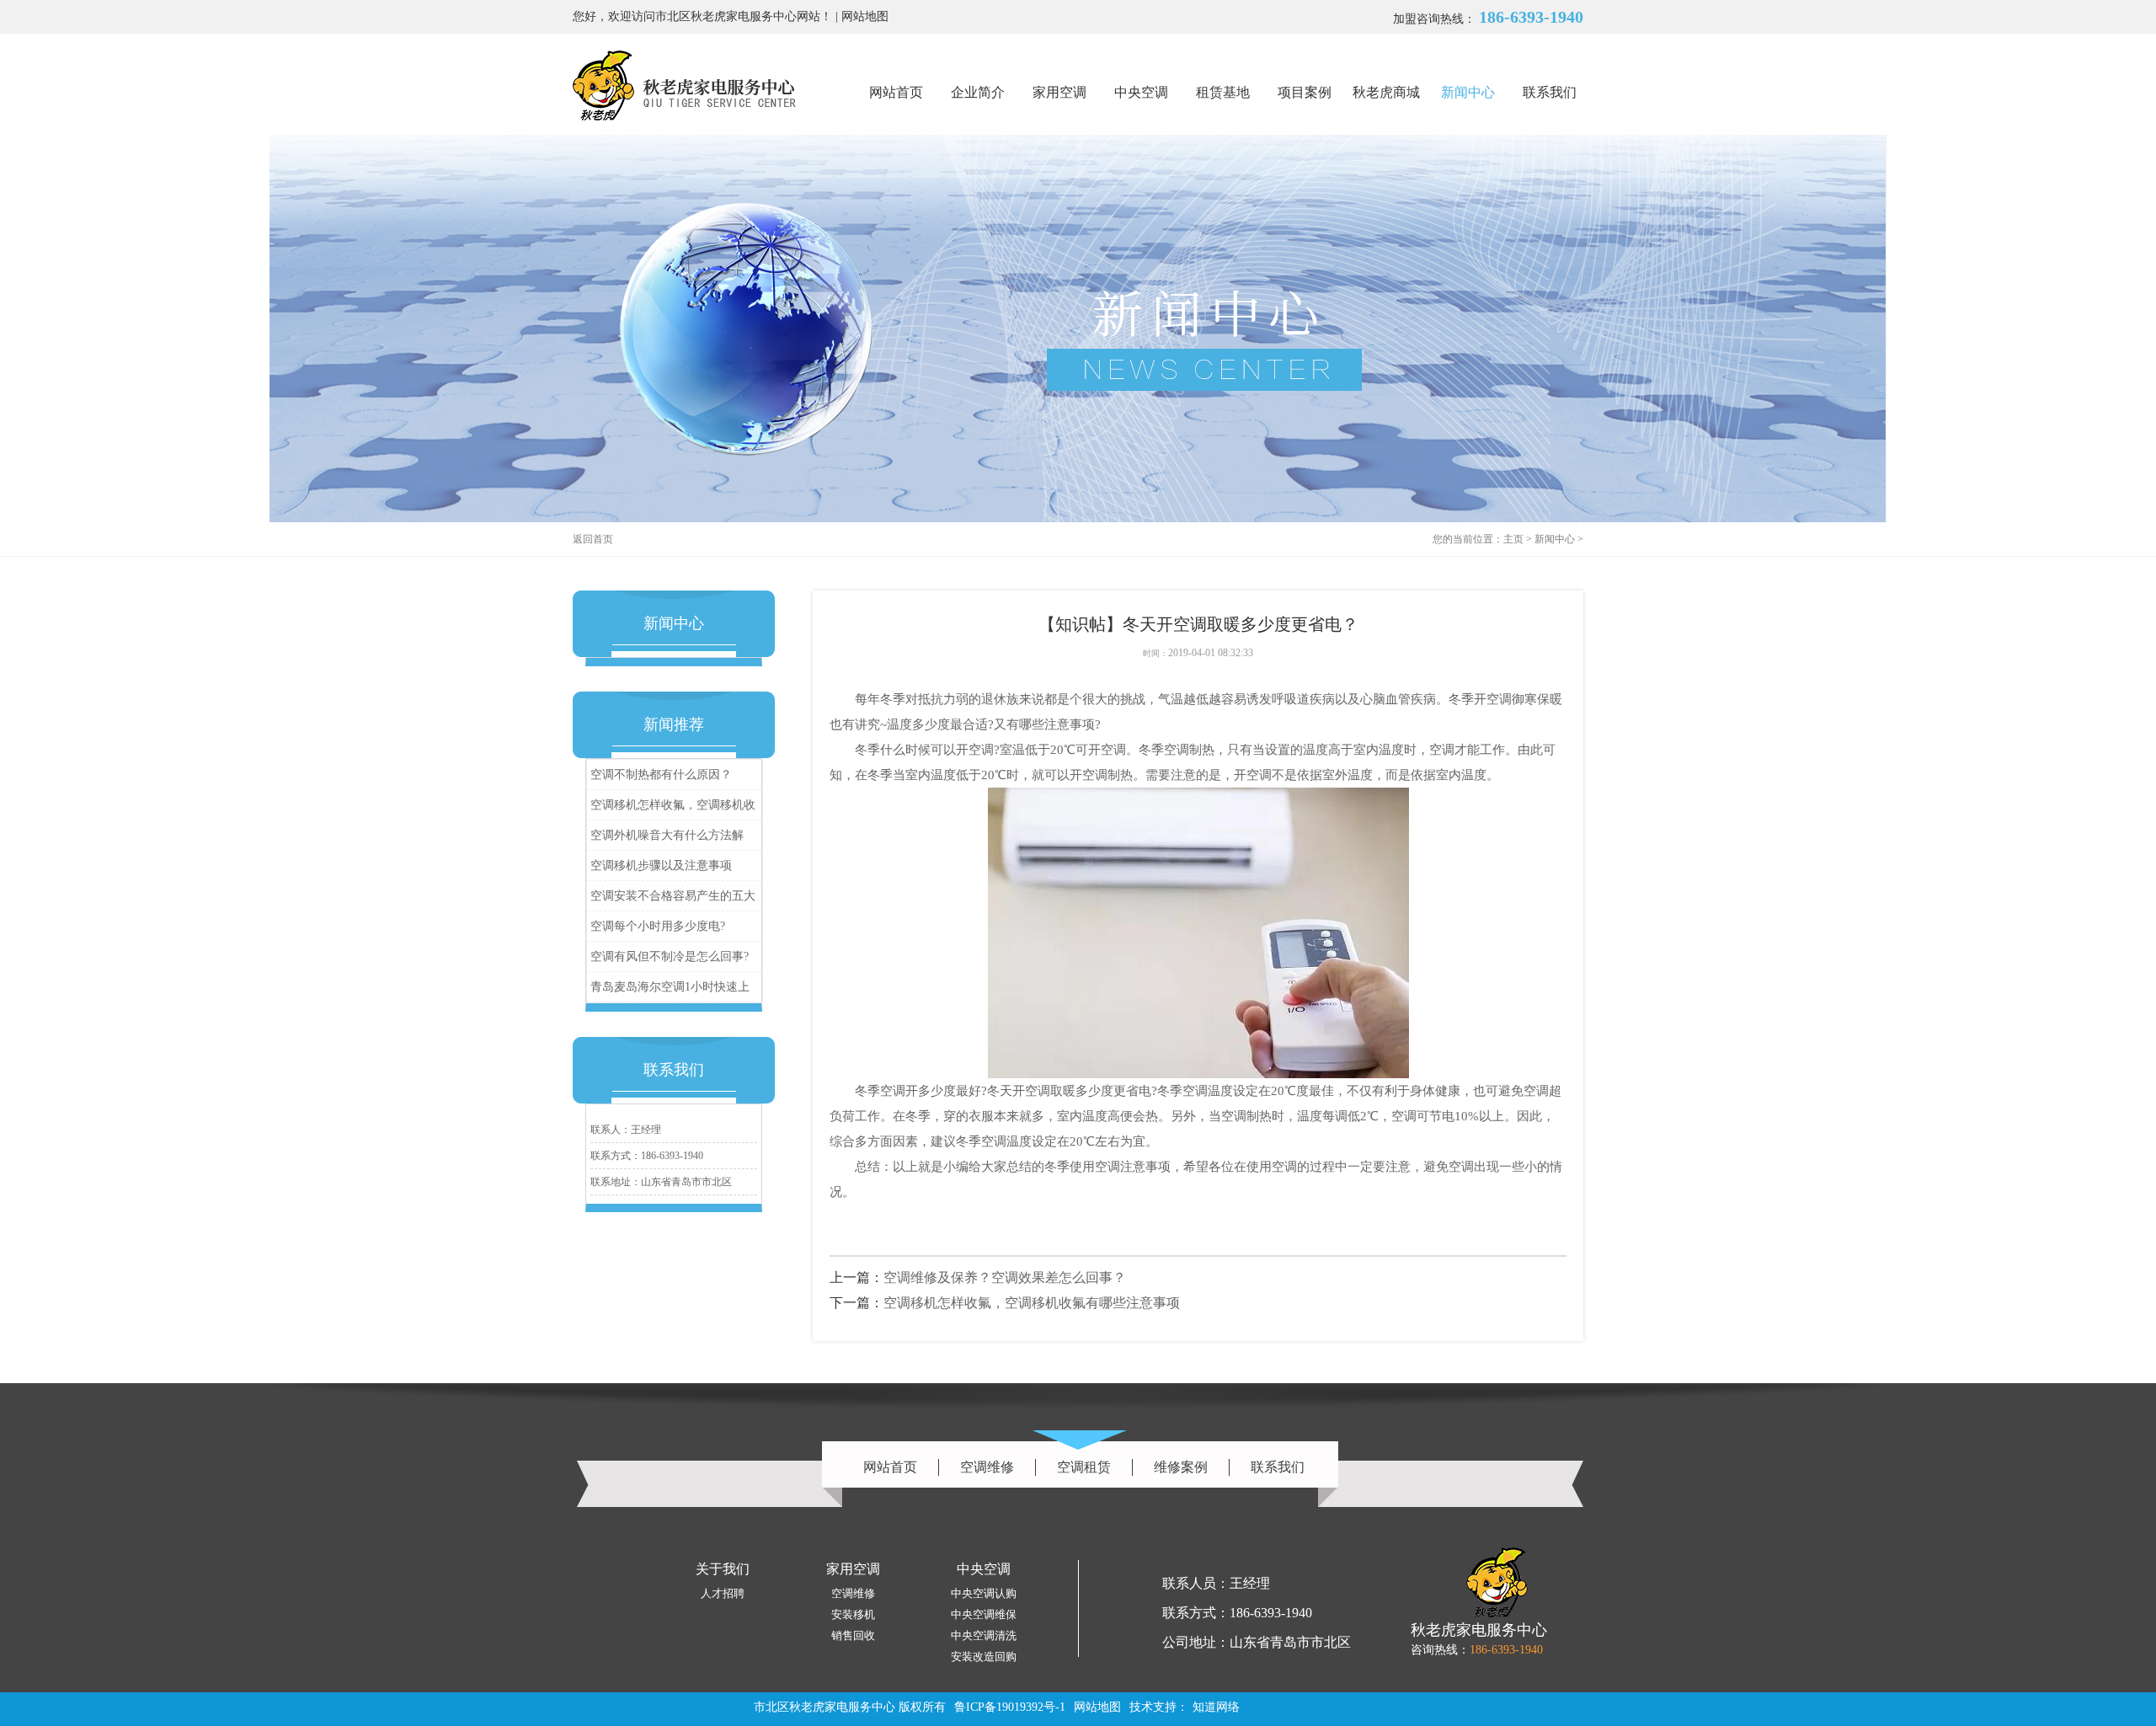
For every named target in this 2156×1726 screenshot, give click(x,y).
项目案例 (1305, 92)
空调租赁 (1084, 1467)
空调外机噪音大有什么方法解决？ (667, 839)
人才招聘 (723, 1593)
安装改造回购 (984, 1657)
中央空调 (1141, 92)
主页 (1513, 539)
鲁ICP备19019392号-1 (1010, 1707)
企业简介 (978, 92)
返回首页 (593, 539)
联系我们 (1550, 92)
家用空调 (1059, 92)
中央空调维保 (984, 1614)
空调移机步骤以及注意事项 (661, 866)
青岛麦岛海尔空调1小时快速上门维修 (670, 991)
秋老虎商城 (1386, 92)
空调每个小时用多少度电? (658, 926)
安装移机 (853, 1614)
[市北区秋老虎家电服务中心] (684, 85)
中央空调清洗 (984, 1635)
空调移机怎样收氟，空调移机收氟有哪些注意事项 (673, 809)
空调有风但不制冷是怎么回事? (670, 957)
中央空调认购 (984, 1593)
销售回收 (853, 1635)
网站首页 (896, 92)
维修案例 (1181, 1467)
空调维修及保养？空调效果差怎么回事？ (1005, 1277)
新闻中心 (1468, 92)
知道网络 (1216, 1707)
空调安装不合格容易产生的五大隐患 (673, 900)
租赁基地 (1223, 92)
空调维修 (987, 1467)
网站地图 (865, 16)
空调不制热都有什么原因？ (661, 775)
